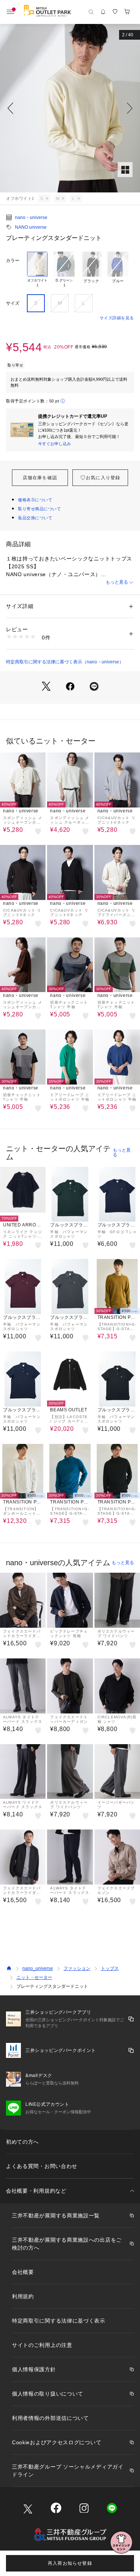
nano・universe (31, 218)
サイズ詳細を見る (117, 318)
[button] (70, 108)
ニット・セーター (34, 1977)
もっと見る (117, 582)
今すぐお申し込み (55, 444)
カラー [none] (13, 261)
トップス (110, 1968)
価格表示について (35, 500)
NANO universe (31, 227)
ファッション (77, 1968)
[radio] (37, 270)
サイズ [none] (13, 303)
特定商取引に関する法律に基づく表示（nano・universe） (65, 662)
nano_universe (38, 1968)
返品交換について (35, 518)
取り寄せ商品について (40, 509)
